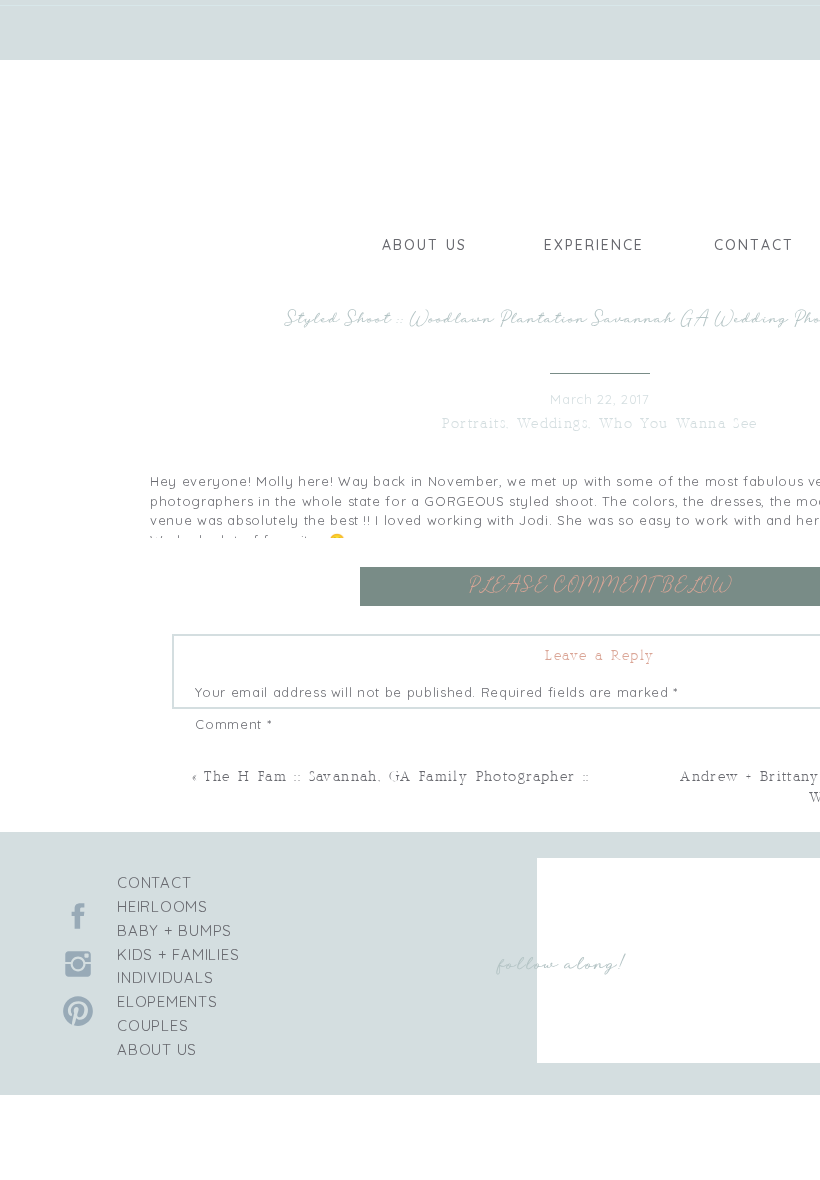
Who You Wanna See (678, 424)
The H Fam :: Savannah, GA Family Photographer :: (396, 777)
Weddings (552, 424)
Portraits (474, 424)
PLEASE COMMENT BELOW (600, 584)
